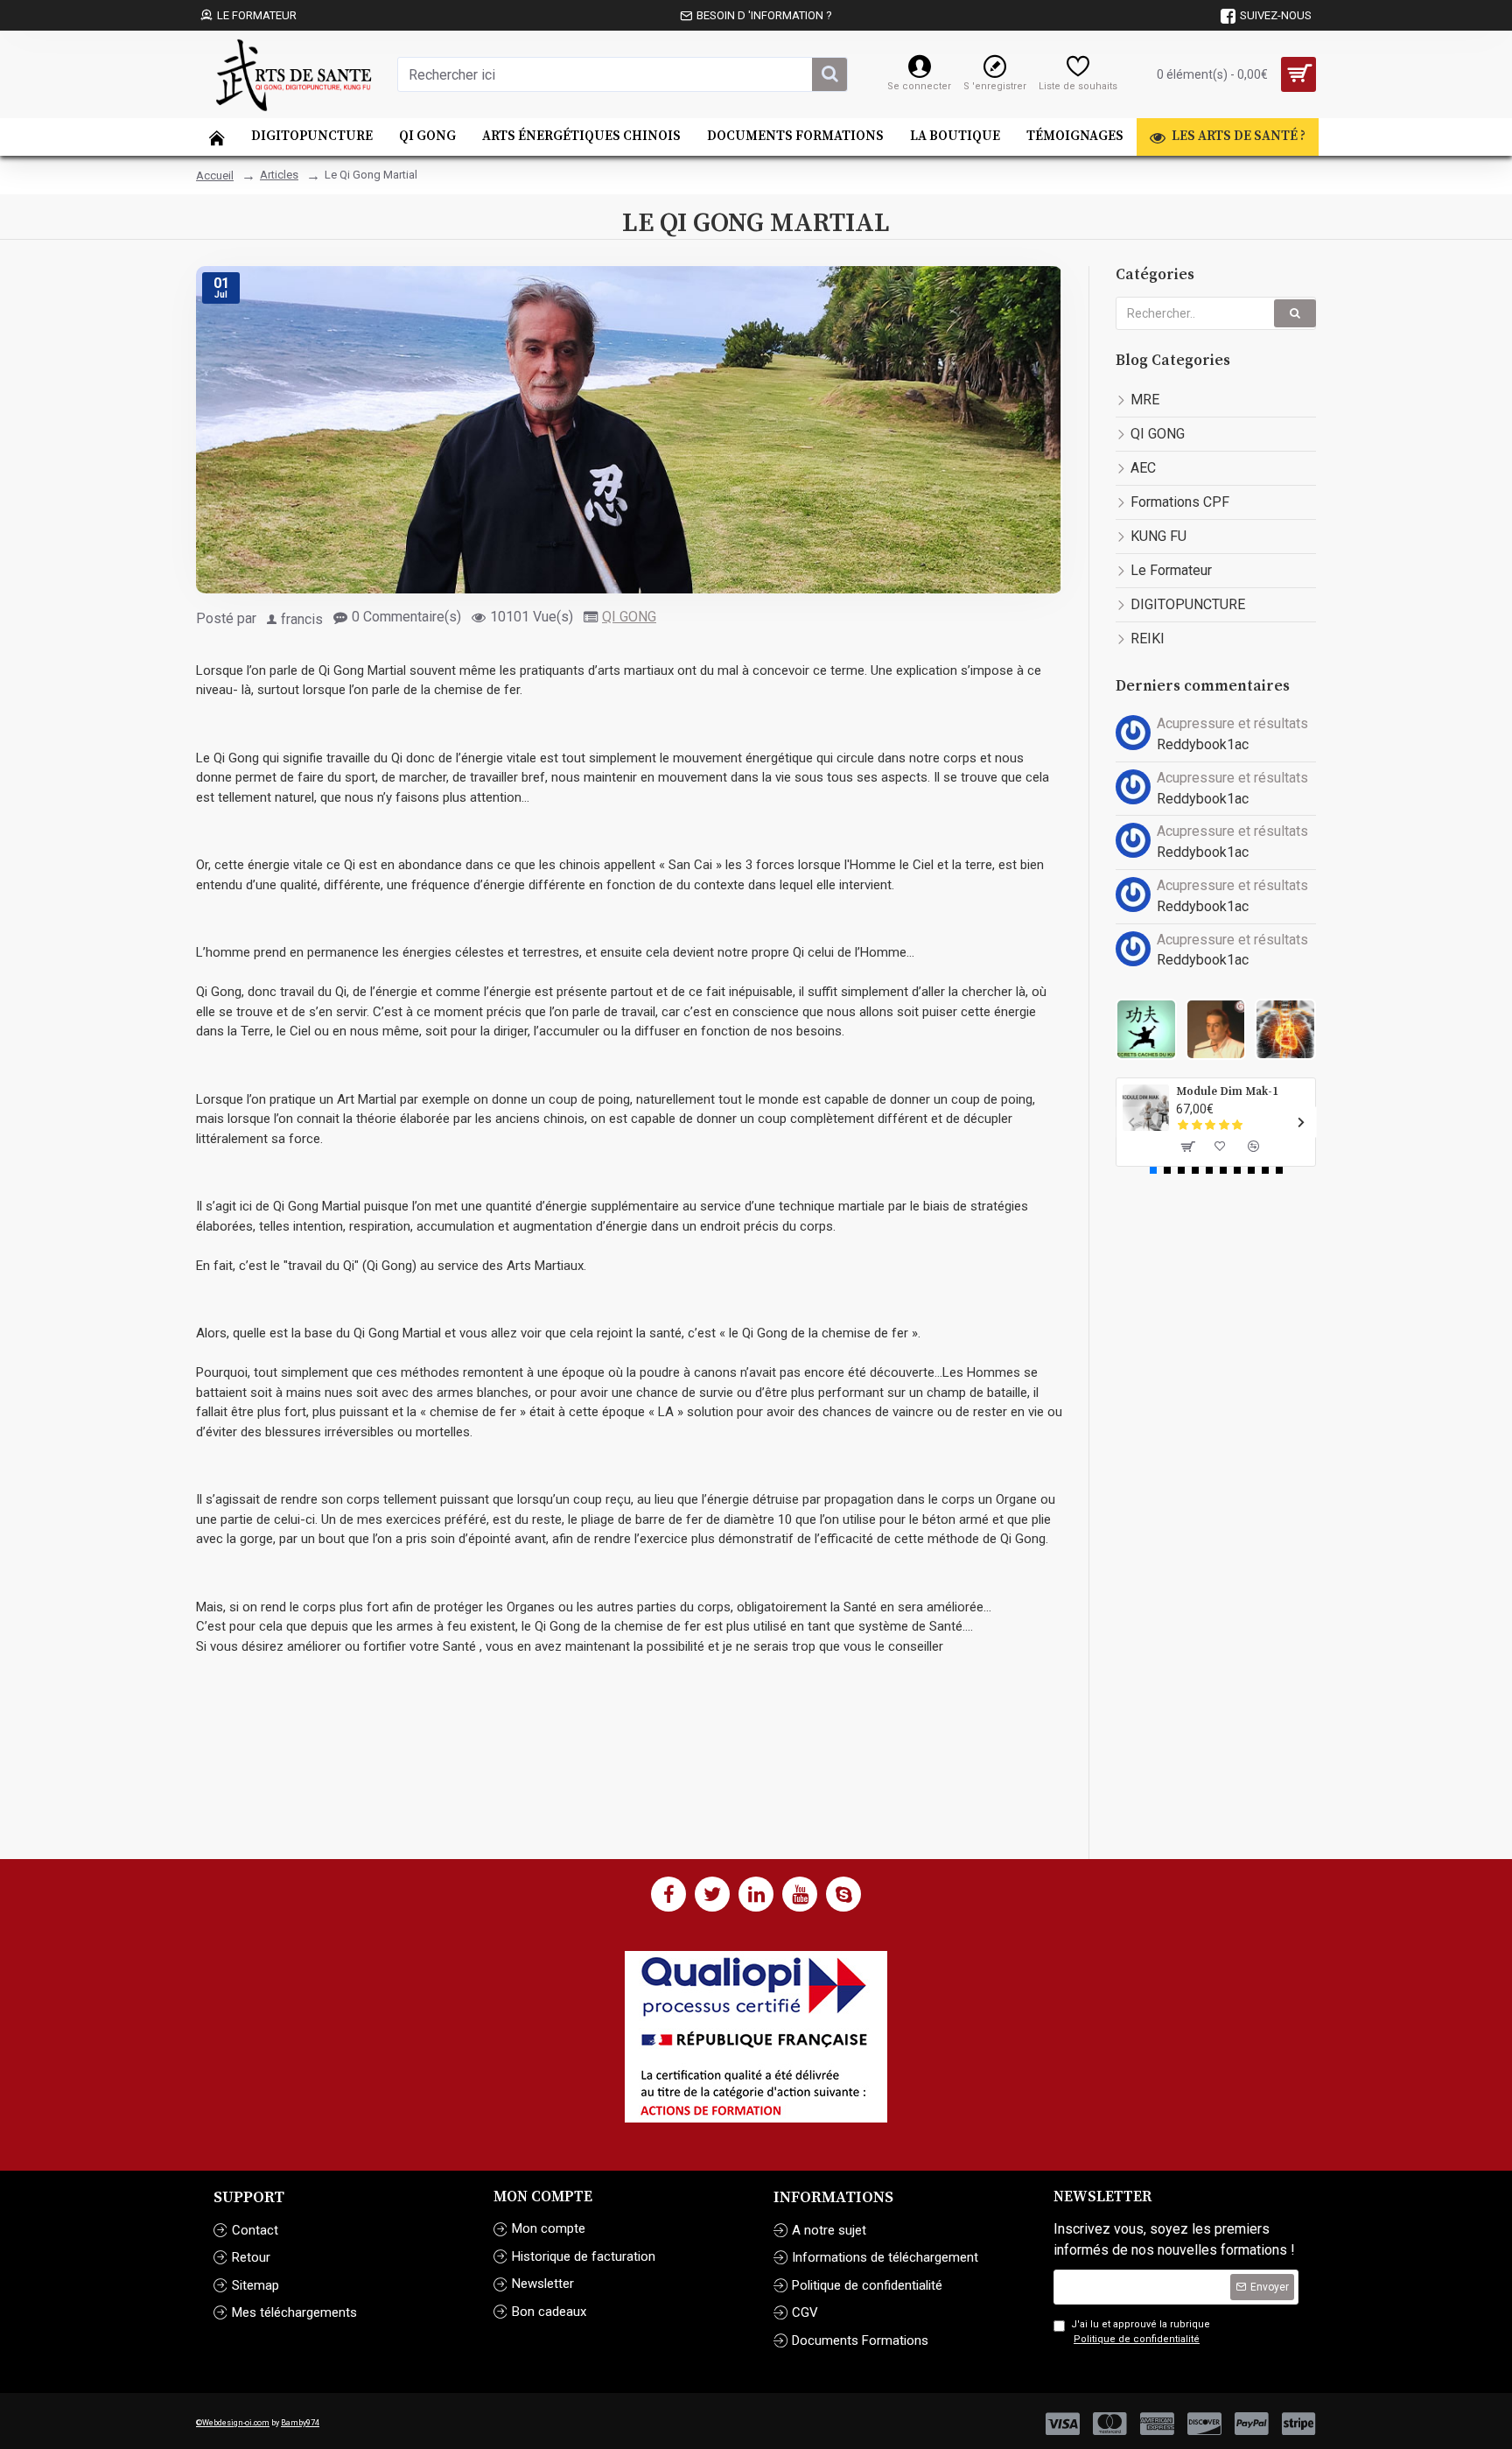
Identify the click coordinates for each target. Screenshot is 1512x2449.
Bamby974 (300, 2423)
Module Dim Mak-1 (1227, 1091)
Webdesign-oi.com (236, 2423)
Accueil (215, 175)
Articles (279, 175)
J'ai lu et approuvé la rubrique (1141, 2332)
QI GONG (629, 617)
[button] (1131, 1122)
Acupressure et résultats (1232, 723)
